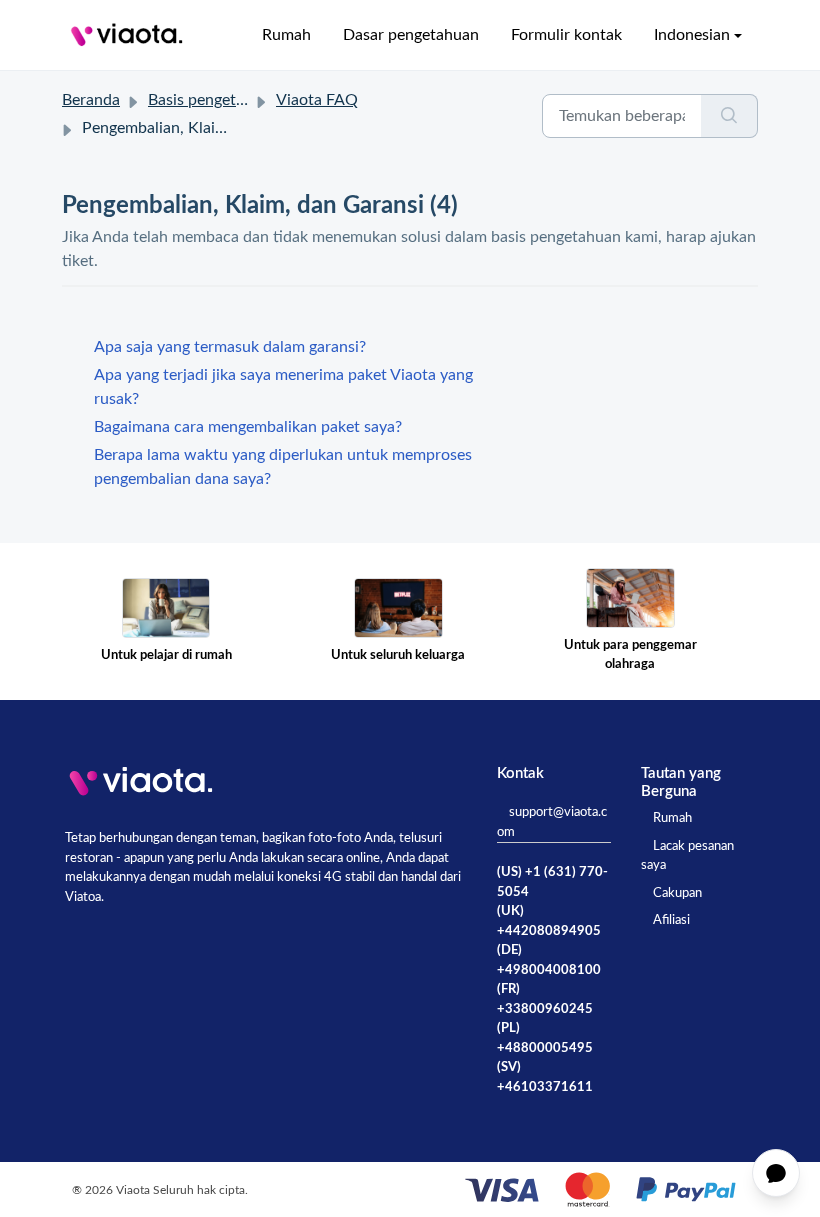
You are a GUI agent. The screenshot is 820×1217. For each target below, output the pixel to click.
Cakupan (677, 893)
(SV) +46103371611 (545, 1077)
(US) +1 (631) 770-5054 (552, 882)
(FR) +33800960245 (545, 999)
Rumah (286, 35)
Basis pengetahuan (213, 100)
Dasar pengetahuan (411, 35)
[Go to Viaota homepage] (127, 35)
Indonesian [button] (692, 35)
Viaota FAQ (317, 100)
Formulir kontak (566, 35)
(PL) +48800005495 (545, 1038)
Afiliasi (671, 920)
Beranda (91, 100)
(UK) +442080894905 (549, 921)
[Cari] (729, 116)
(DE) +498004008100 (549, 960)
